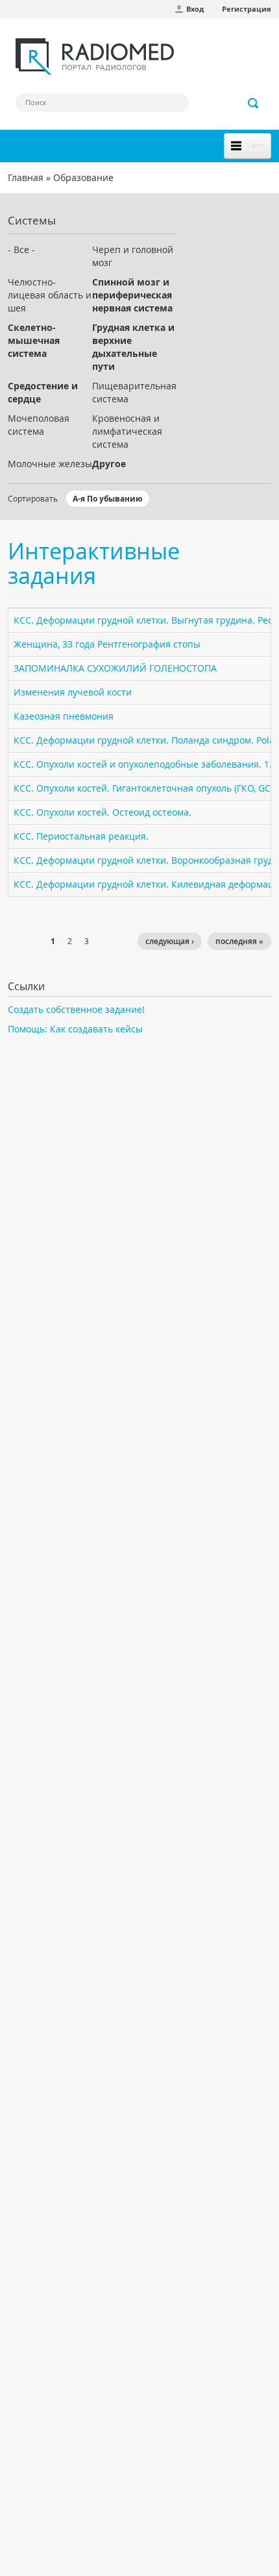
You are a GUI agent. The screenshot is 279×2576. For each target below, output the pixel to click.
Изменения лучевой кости (73, 692)
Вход (195, 9)
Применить (254, 103)
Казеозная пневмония (64, 716)
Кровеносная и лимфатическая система (127, 431)
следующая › (170, 941)
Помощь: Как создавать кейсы (75, 1029)
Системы (32, 220)
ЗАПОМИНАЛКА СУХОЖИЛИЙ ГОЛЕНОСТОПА (115, 668)
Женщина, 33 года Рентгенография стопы (107, 644)
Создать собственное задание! (76, 1009)
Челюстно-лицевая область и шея (50, 295)
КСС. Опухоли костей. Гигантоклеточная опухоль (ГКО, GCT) (146, 788)
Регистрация (247, 9)
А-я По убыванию (108, 499)
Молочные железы (50, 464)
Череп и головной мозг (133, 256)
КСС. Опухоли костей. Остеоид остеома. (103, 812)
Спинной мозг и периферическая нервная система (132, 295)
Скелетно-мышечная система (34, 340)
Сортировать (33, 498)
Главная (26, 177)
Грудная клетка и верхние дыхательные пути (133, 347)
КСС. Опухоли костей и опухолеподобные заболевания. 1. (143, 764)
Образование (83, 177)
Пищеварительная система (134, 392)
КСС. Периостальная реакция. (81, 836)
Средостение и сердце (43, 392)
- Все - (21, 249)
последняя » (239, 941)
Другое (109, 464)
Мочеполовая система (39, 425)
